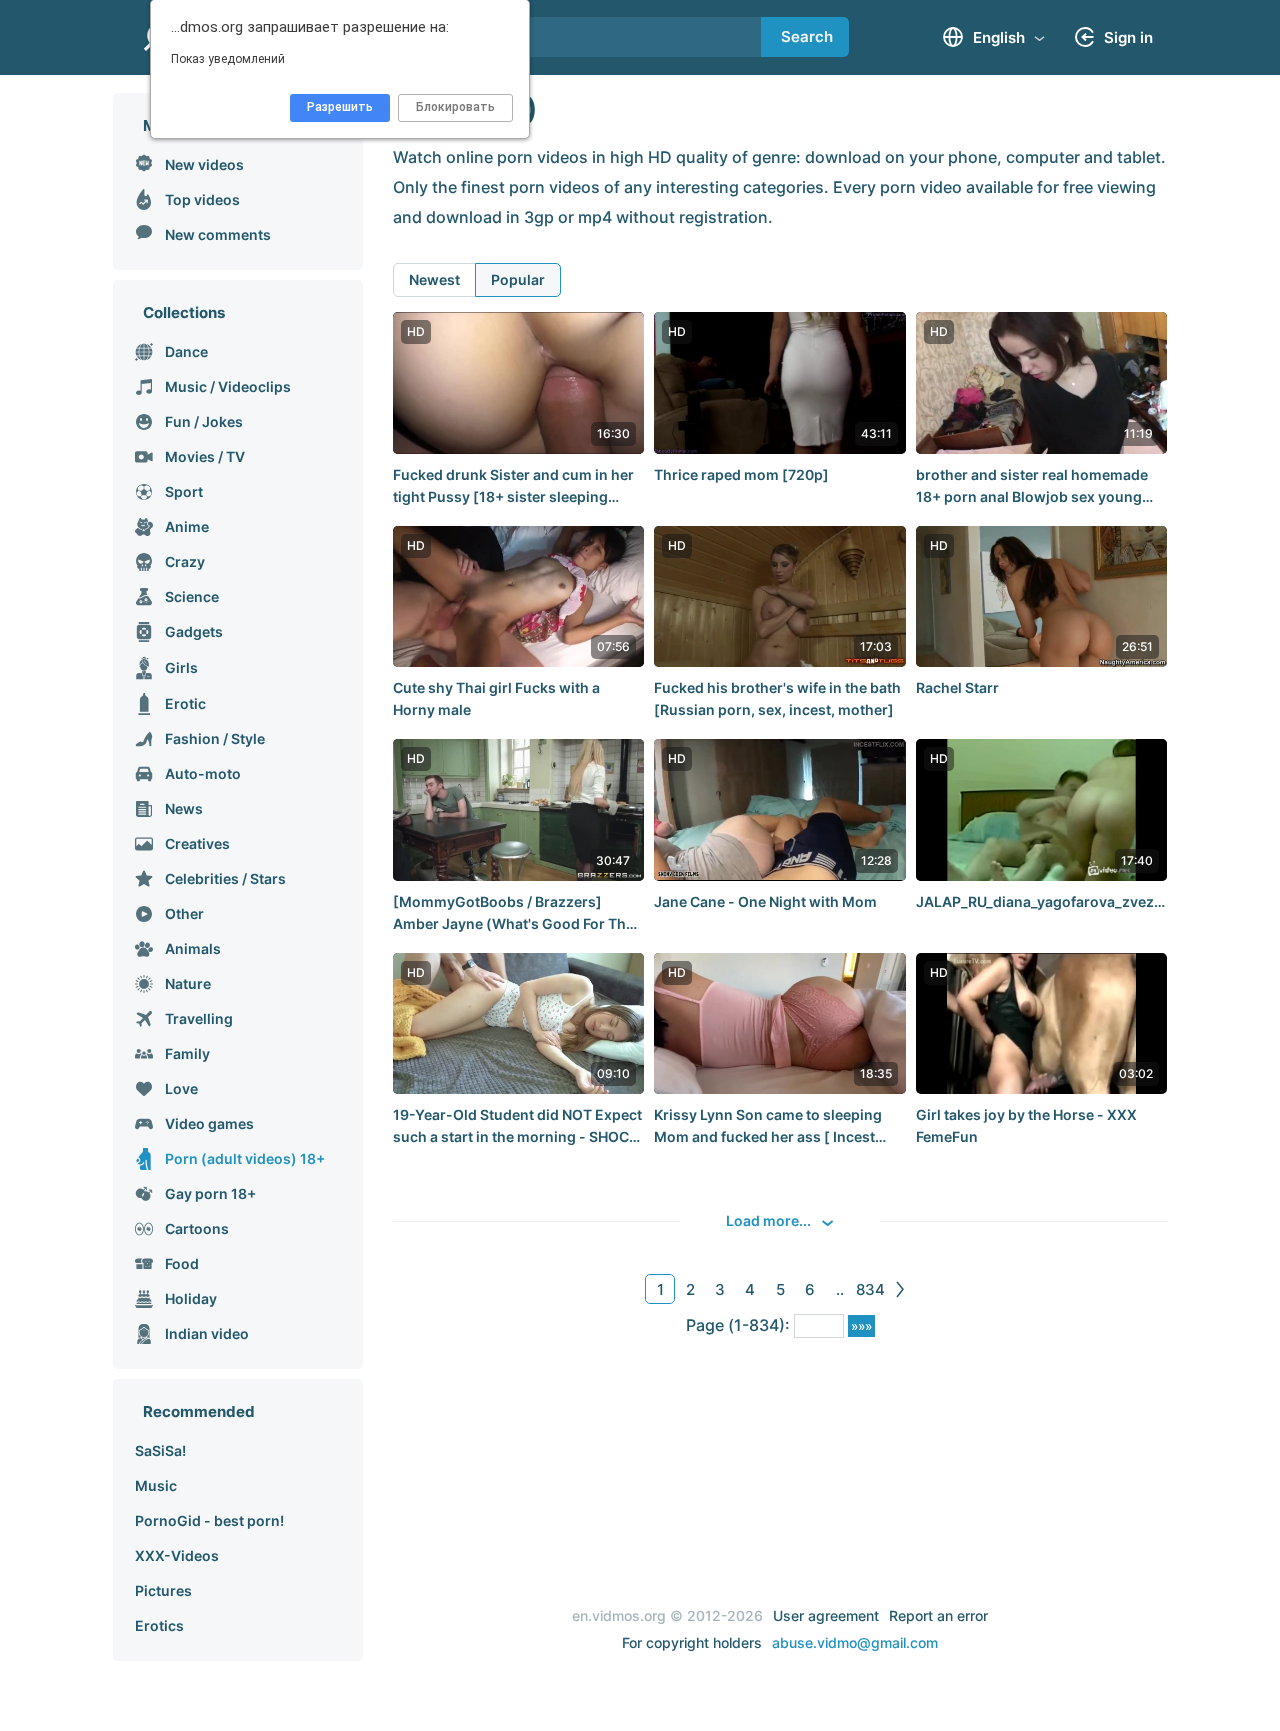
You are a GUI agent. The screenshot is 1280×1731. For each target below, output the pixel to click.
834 (870, 1289)
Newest (434, 279)
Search (807, 36)
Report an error (938, 1615)
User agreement (826, 1615)
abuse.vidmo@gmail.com (855, 1642)
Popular (518, 279)
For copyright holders (692, 1642)
